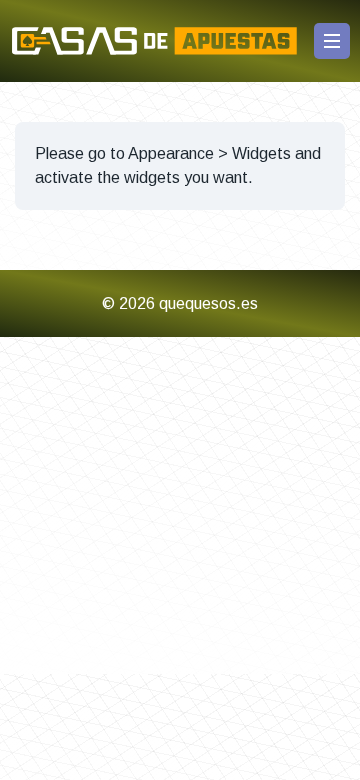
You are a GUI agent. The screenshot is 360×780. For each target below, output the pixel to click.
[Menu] (332, 41)
